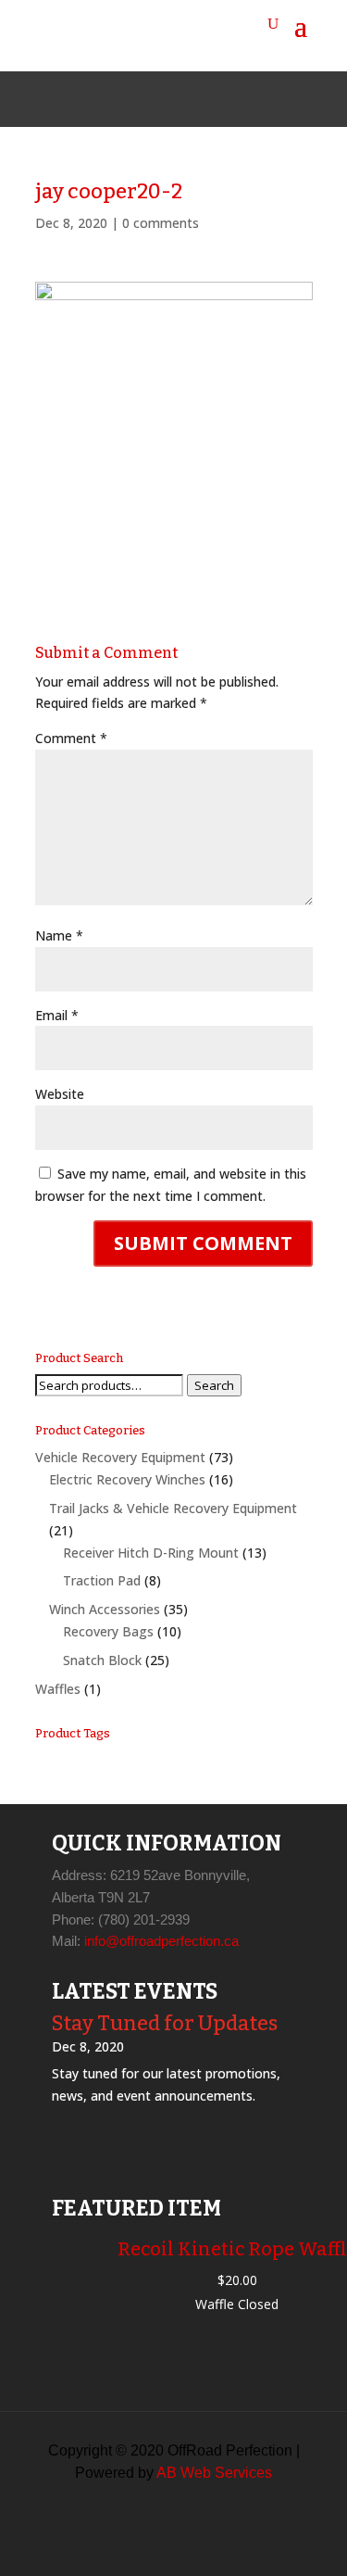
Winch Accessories (105, 1609)
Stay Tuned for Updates (165, 2023)
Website (60, 1094)
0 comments (161, 223)
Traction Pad (102, 1580)
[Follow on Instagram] (174, 99)
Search (214, 1385)
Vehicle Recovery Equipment (120, 1457)
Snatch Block (102, 1660)
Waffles (58, 1689)
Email (57, 1015)
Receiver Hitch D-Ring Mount (151, 1553)
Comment (71, 738)
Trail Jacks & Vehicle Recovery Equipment (173, 1508)
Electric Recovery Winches (127, 1479)
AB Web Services (214, 2473)
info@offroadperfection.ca (161, 1941)
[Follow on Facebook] (130, 99)
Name (59, 935)
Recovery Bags (108, 1631)
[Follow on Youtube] (218, 99)
